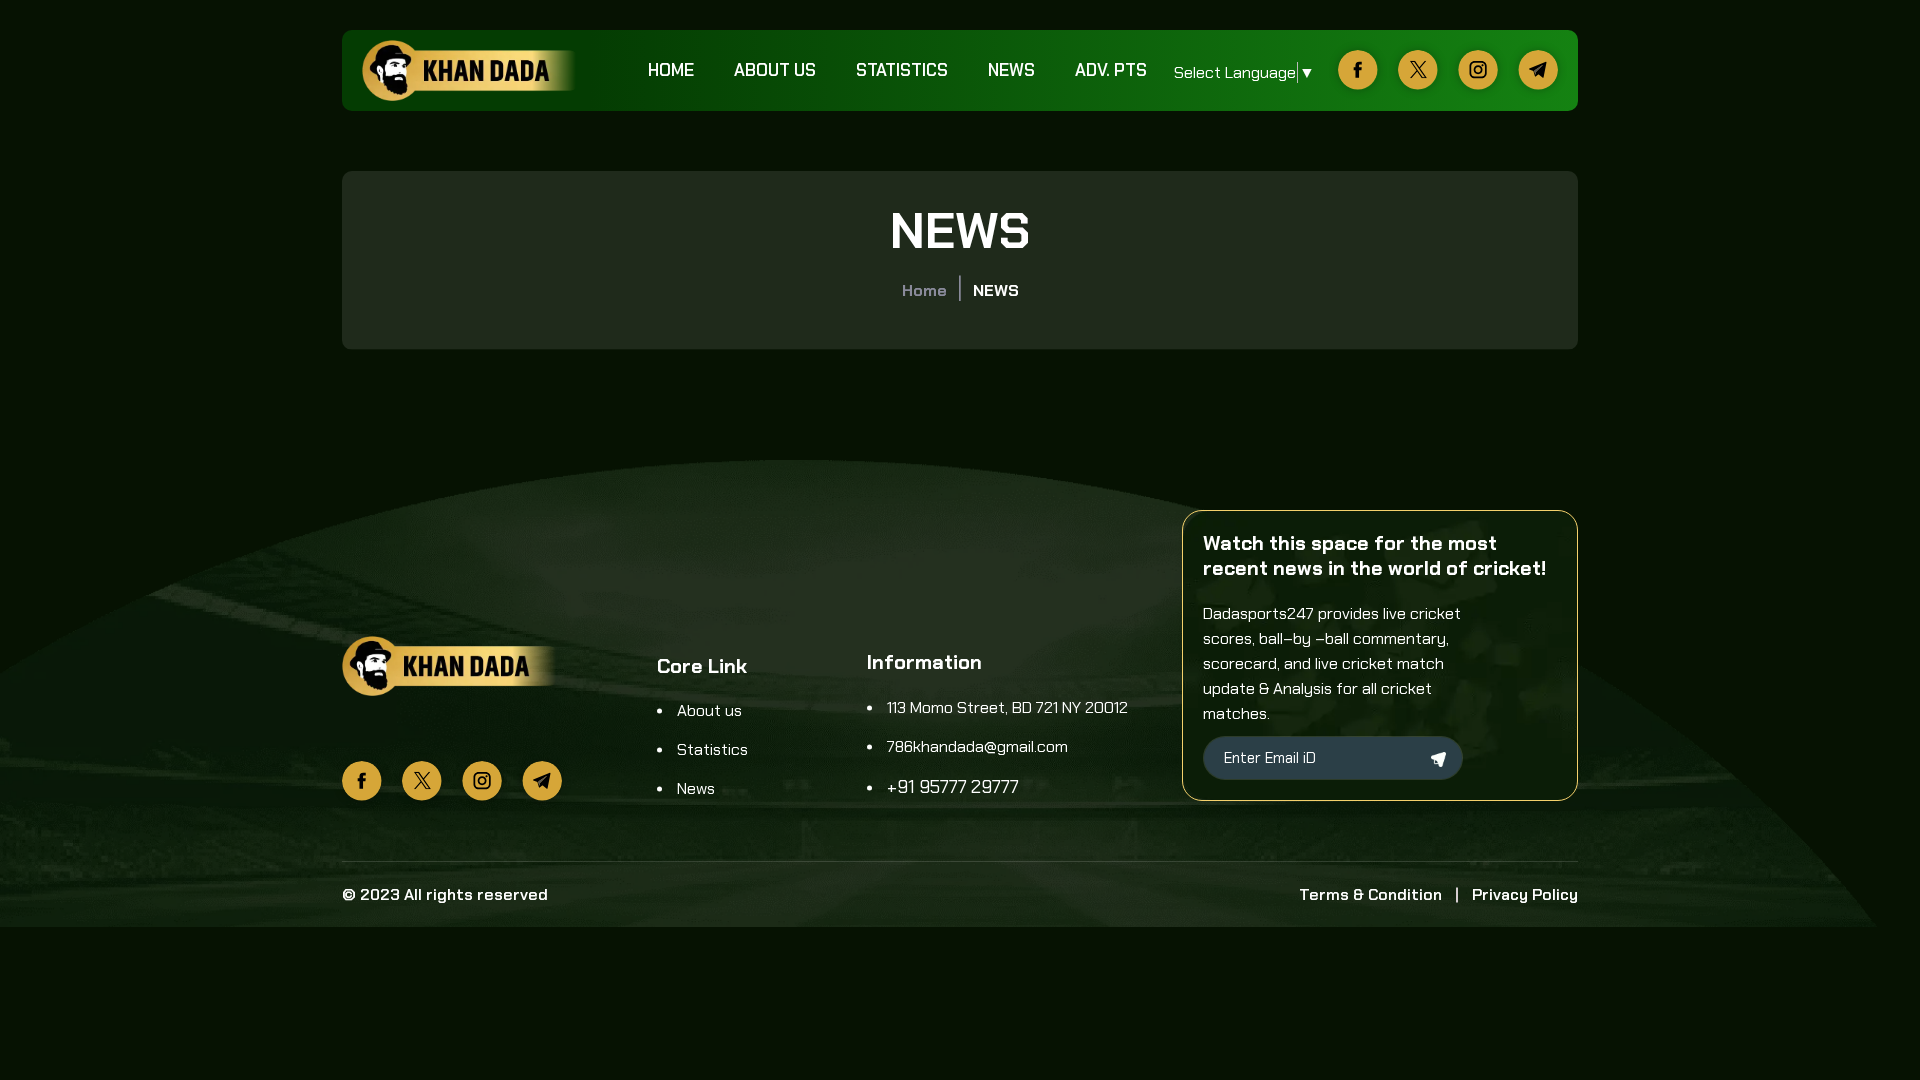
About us (775, 70)
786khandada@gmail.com (977, 746)
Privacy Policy (1525, 894)
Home (671, 70)
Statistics (902, 70)
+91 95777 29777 (953, 787)
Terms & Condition (1370, 894)
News (1011, 70)
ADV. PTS (1111, 70)
